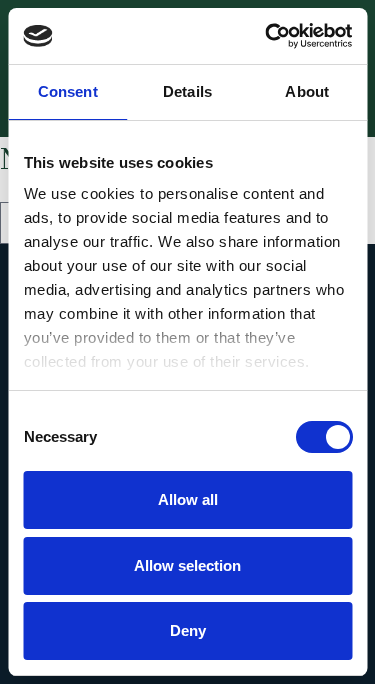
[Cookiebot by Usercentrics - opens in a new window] (267, 36)
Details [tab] (187, 91)
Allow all (188, 499)
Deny (188, 630)
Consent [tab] (68, 91)
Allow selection (187, 565)
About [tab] (307, 91)
